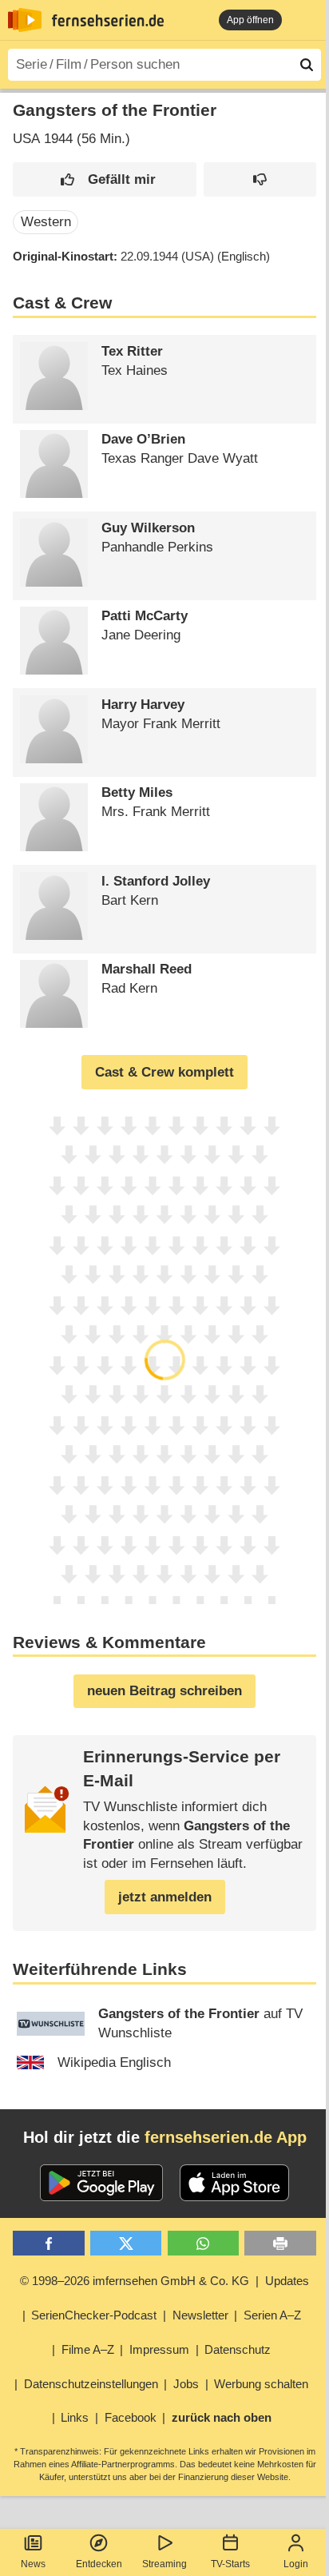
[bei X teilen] (126, 2243)
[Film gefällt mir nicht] (260, 179)
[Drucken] (280, 2243)
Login (296, 2564)
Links (75, 2417)
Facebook (131, 2417)
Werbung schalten (261, 2384)
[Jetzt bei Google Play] (102, 2183)
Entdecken (99, 2564)
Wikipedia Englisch (114, 2062)
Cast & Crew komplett (164, 1072)
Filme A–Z (88, 2349)
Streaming (164, 2564)
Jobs (186, 2384)
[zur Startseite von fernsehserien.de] (25, 20)
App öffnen (250, 20)
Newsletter (200, 2315)
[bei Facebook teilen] (48, 2243)
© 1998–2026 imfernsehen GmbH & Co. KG (135, 2281)
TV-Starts (230, 2564)
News (33, 2564)
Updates (287, 2281)
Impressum (159, 2349)
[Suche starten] (307, 65)
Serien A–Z (272, 2315)
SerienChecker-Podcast (94, 2315)
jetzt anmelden (165, 1897)
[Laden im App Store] (235, 2183)
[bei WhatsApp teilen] (203, 2243)
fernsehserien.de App (226, 2137)
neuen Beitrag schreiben (164, 1691)
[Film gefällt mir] (105, 179)
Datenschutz (238, 2349)
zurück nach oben (222, 2417)
